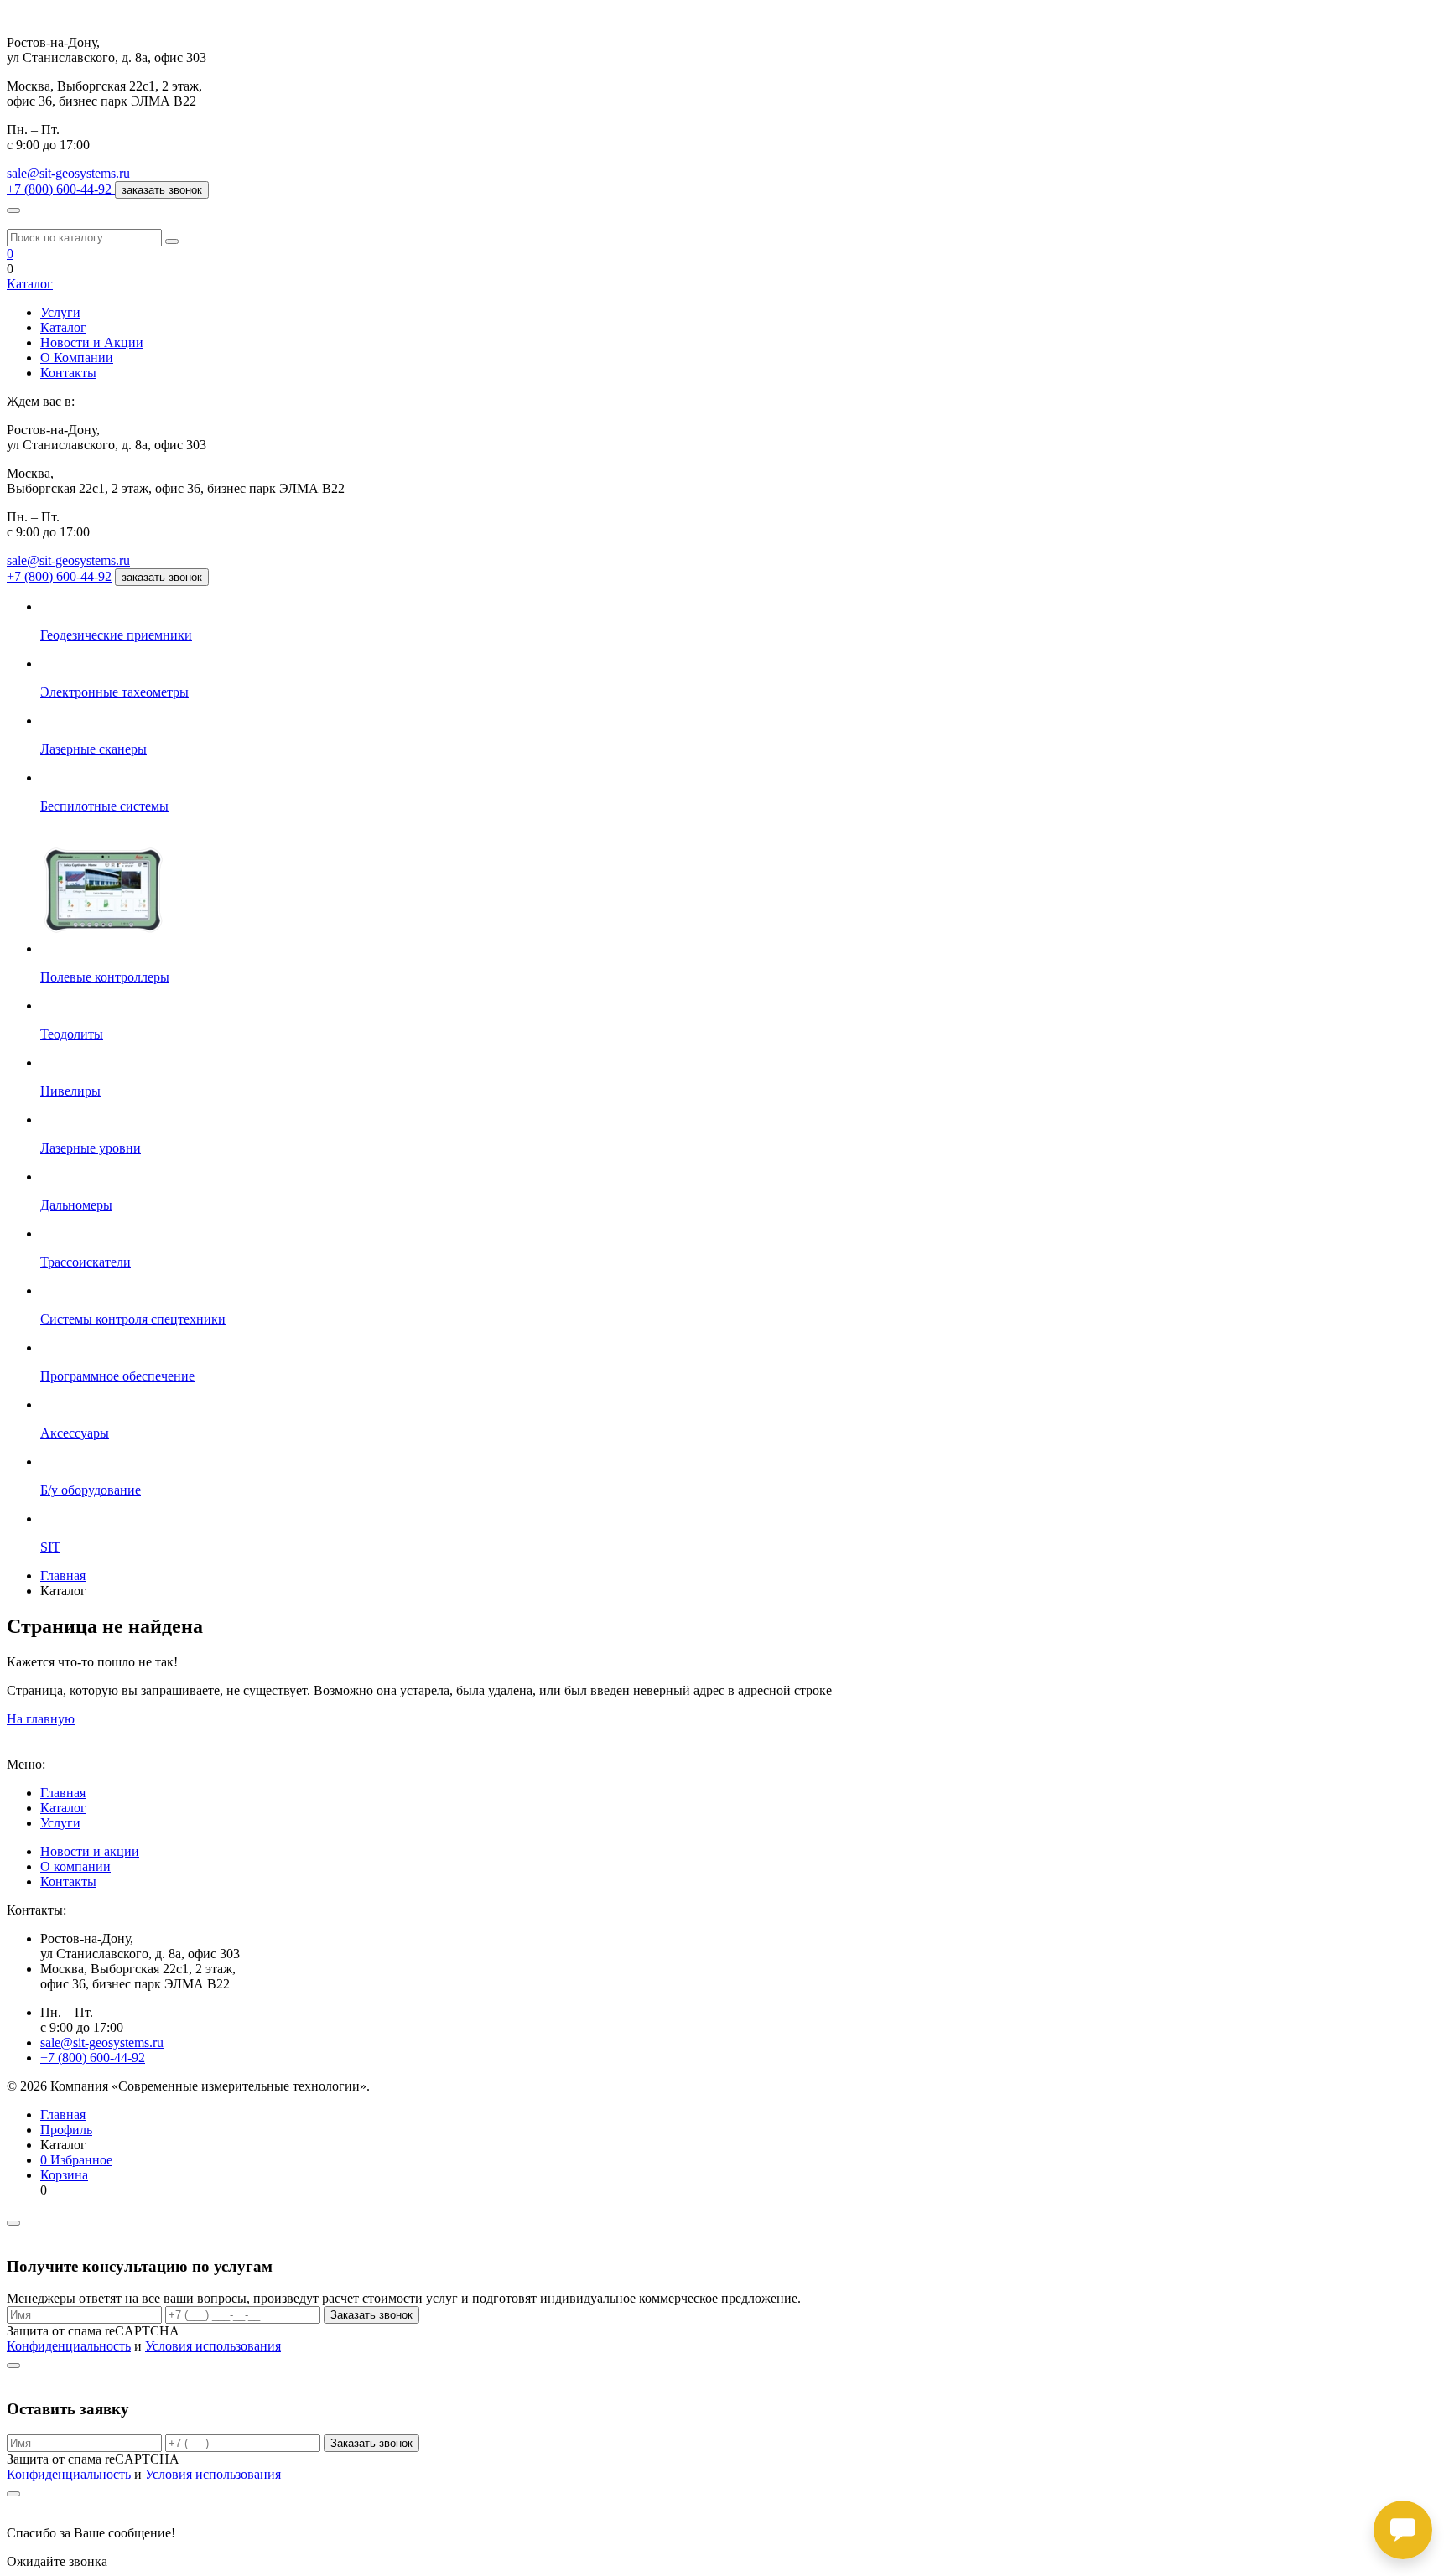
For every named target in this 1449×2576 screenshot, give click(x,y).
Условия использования (213, 2346)
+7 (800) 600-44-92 (59, 576)
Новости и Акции (92, 342)
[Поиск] (172, 241)
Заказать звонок (371, 2315)
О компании (75, 1866)
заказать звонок (162, 190)
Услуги (60, 312)
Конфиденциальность (69, 2346)
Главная (63, 1793)
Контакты (68, 373)
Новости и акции (90, 1851)
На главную (41, 1719)
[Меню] (13, 210)
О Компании (77, 358)
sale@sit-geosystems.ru (68, 173)
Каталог (30, 284)
